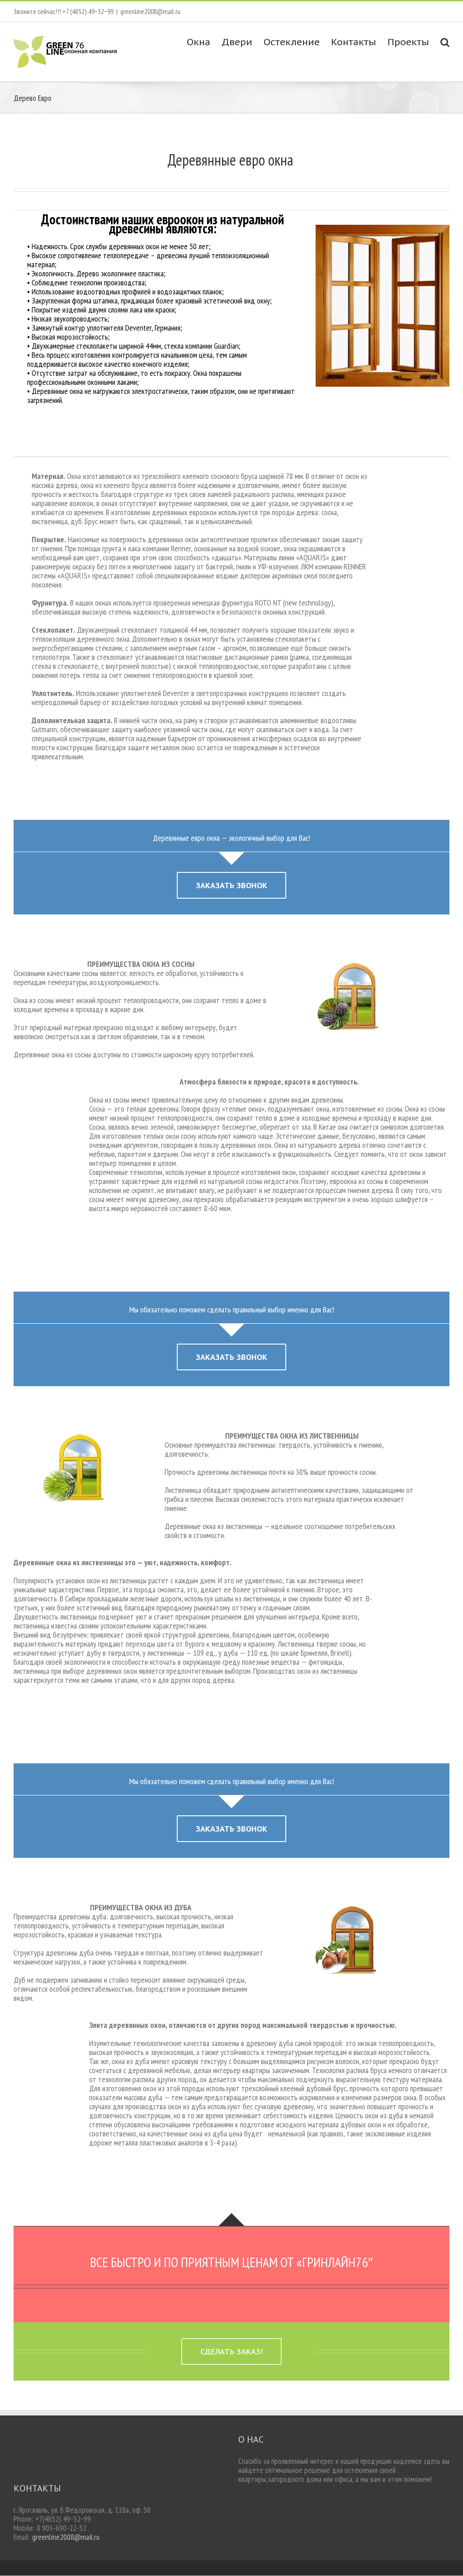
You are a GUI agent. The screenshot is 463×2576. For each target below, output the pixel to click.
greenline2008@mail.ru (150, 11)
